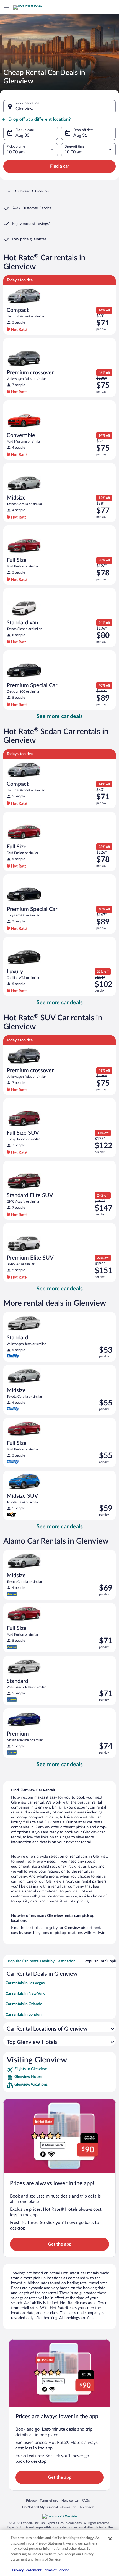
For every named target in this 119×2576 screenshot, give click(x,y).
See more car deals (60, 716)
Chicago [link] (24, 191)
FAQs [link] (86, 2500)
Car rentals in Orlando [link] (24, 2004)
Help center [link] (70, 2500)
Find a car (60, 166)
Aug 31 (80, 135)
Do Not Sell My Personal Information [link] (49, 2507)
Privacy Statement (27, 2570)
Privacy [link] (31, 2500)
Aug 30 (22, 135)
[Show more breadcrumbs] (8, 191)
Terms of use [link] (49, 2500)
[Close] (110, 2539)
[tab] (42, 1961)
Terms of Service (56, 2570)
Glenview (25, 109)
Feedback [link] (87, 2507)
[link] (59, 2070)
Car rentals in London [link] (24, 2015)
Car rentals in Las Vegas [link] (25, 1983)
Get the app (60, 2244)
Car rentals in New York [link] (25, 1994)
